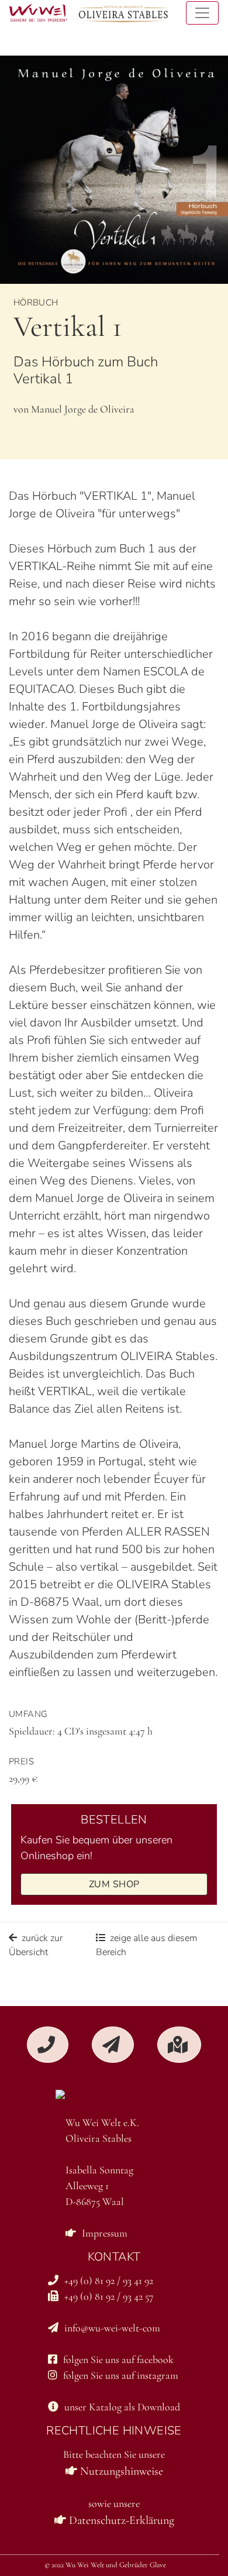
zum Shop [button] (114, 1884)
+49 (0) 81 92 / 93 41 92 (109, 2280)
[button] (48, 2045)
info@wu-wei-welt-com (112, 2328)
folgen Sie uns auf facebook (118, 2359)
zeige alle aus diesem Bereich (147, 1945)
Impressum (105, 2233)
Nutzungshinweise (120, 2471)
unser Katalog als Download (122, 2407)
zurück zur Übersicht (36, 1945)
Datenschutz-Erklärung (120, 2520)
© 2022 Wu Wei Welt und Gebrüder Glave (105, 2565)
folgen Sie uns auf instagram (121, 2375)
